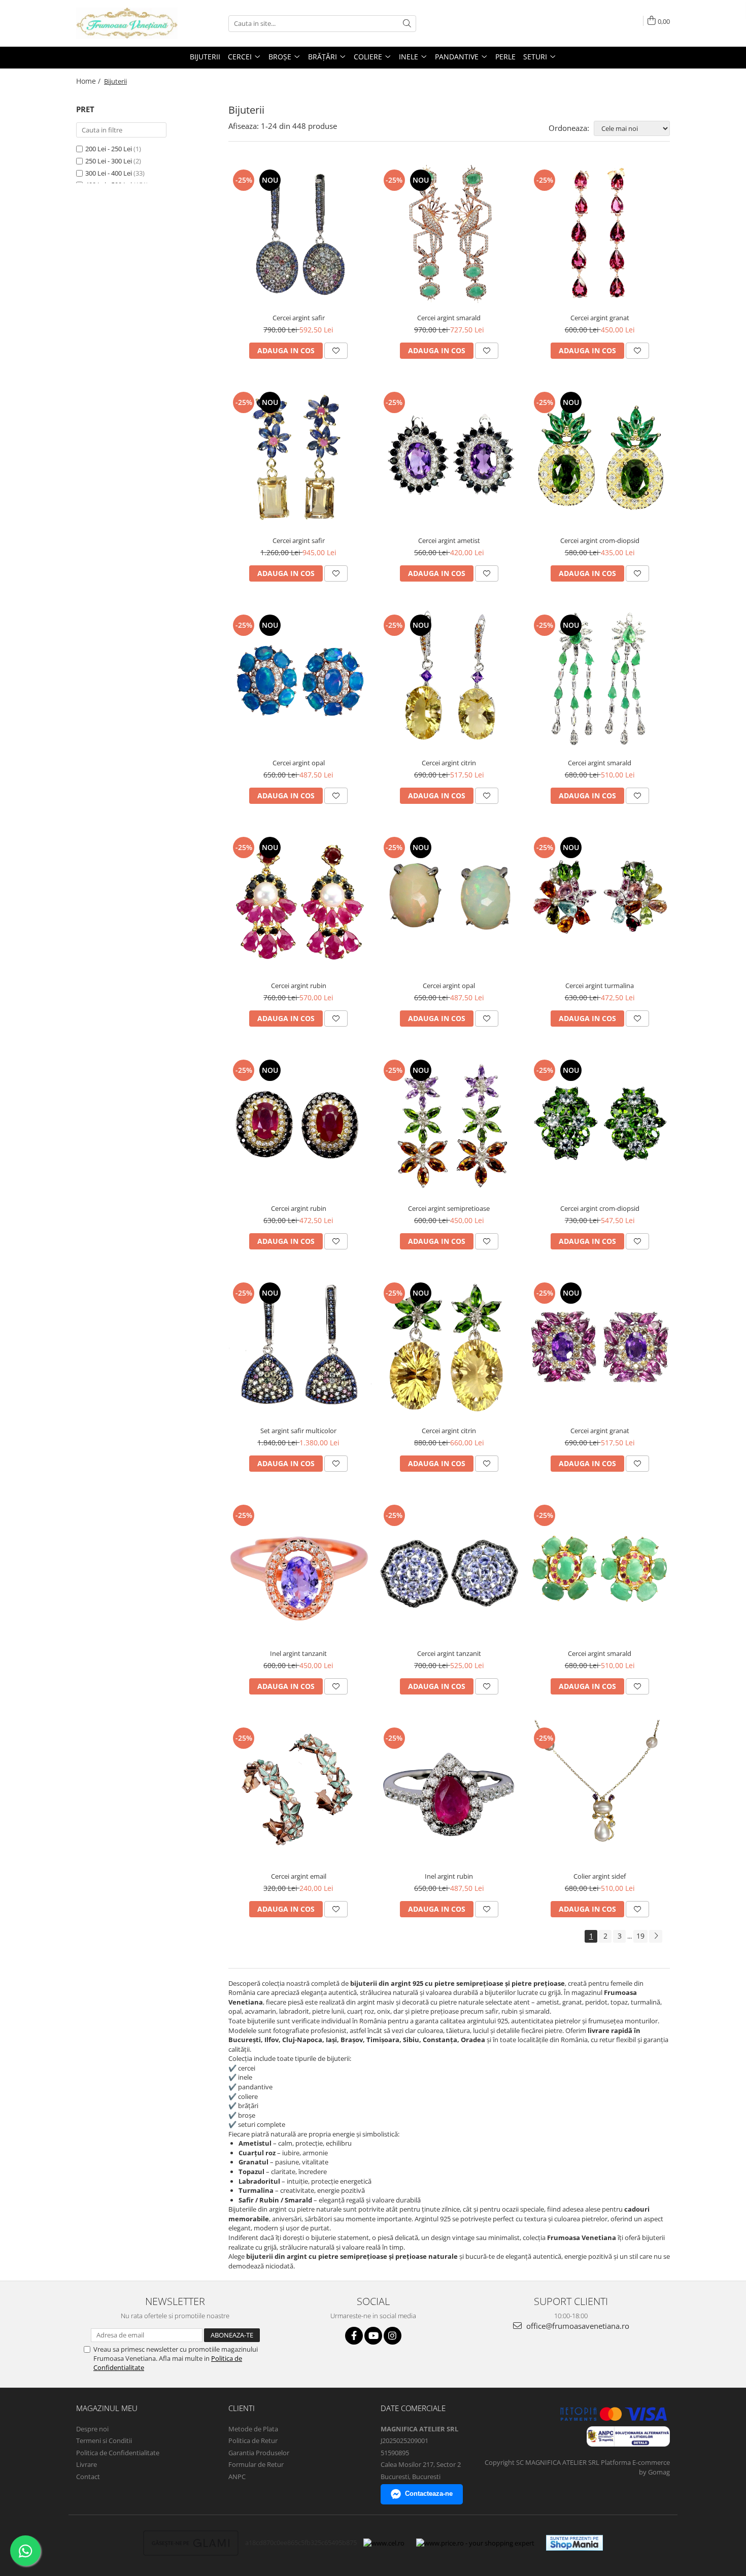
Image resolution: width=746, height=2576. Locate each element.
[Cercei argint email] (299, 1793)
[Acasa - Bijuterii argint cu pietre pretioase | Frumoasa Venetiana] (127, 23)
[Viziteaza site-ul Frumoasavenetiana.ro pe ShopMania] (574, 2543)
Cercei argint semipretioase (449, 1208)
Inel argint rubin (449, 1876)
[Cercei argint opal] (299, 680)
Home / (89, 81)
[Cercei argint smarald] (449, 235)
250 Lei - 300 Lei (109, 161)
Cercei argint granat (600, 318)
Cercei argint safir (299, 318)
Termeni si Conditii (104, 2441)
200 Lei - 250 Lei (109, 149)
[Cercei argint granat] (600, 235)
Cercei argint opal (299, 763)
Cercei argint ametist (449, 540)
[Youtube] (373, 2336)
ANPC (237, 2477)
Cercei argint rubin (299, 986)
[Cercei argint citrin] (449, 680)
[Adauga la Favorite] (336, 351)
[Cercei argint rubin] (299, 903)
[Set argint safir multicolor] (299, 1348)
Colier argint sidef (600, 1876)
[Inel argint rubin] (449, 1793)
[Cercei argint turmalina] (600, 903)
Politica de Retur (253, 2441)
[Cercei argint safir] (299, 235)
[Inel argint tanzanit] (299, 1570)
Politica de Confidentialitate (118, 2453)
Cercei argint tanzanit (449, 1653)
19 (640, 1936)
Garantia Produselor (259, 2453)
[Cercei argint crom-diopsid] (600, 457)
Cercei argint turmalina (600, 986)
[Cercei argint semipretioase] (449, 1125)
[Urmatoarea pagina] (656, 1936)
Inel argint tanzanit (298, 1653)
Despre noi (92, 2429)
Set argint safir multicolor (298, 1431)
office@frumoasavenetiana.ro (577, 2326)
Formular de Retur (256, 2464)
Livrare (87, 2464)
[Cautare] (407, 24)
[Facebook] (354, 2336)
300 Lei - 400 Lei (109, 173)
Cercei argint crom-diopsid (600, 540)
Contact (88, 2477)
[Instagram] (393, 2336)
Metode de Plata (253, 2429)
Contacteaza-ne (429, 2494)
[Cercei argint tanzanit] (449, 1570)
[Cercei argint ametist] (449, 457)
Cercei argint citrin (449, 763)
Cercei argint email (299, 1876)
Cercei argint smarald (449, 318)
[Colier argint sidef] (600, 1793)
